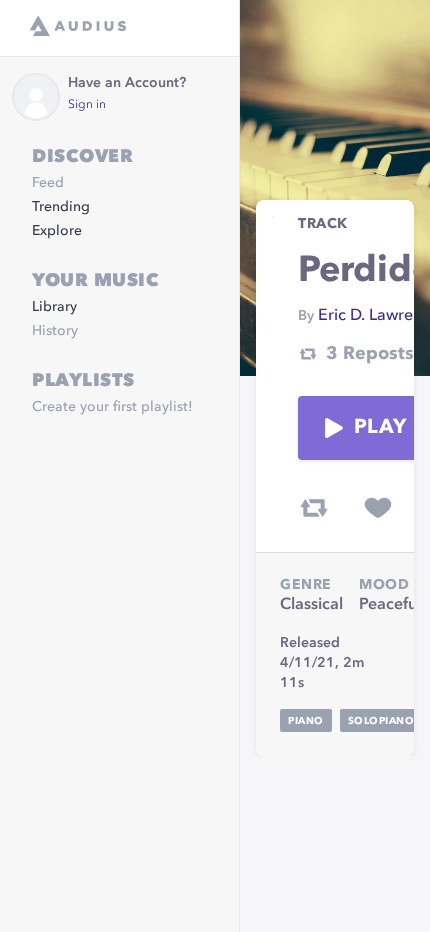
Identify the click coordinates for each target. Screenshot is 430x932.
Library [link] (54, 307)
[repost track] (314, 508)
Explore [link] (57, 231)
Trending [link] (61, 207)
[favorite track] (378, 508)
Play (380, 428)
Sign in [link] (87, 105)
